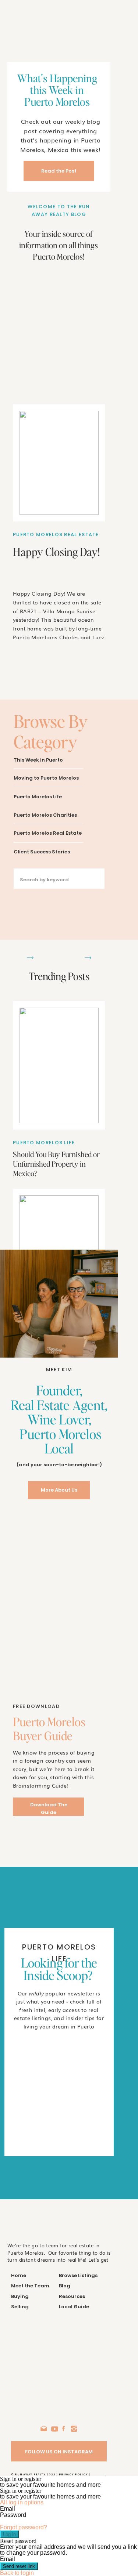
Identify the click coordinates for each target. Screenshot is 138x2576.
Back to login (17, 2573)
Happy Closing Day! (56, 552)
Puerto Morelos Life (44, 1143)
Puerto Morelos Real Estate (56, 534)
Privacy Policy (73, 2474)
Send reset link (19, 2566)
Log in (9, 2534)
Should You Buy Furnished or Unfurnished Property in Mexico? (56, 1164)
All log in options (22, 2502)
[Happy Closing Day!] (59, 463)
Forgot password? (24, 2527)
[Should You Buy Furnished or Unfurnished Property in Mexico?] (59, 1065)
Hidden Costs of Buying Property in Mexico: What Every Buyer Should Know (48, 1552)
